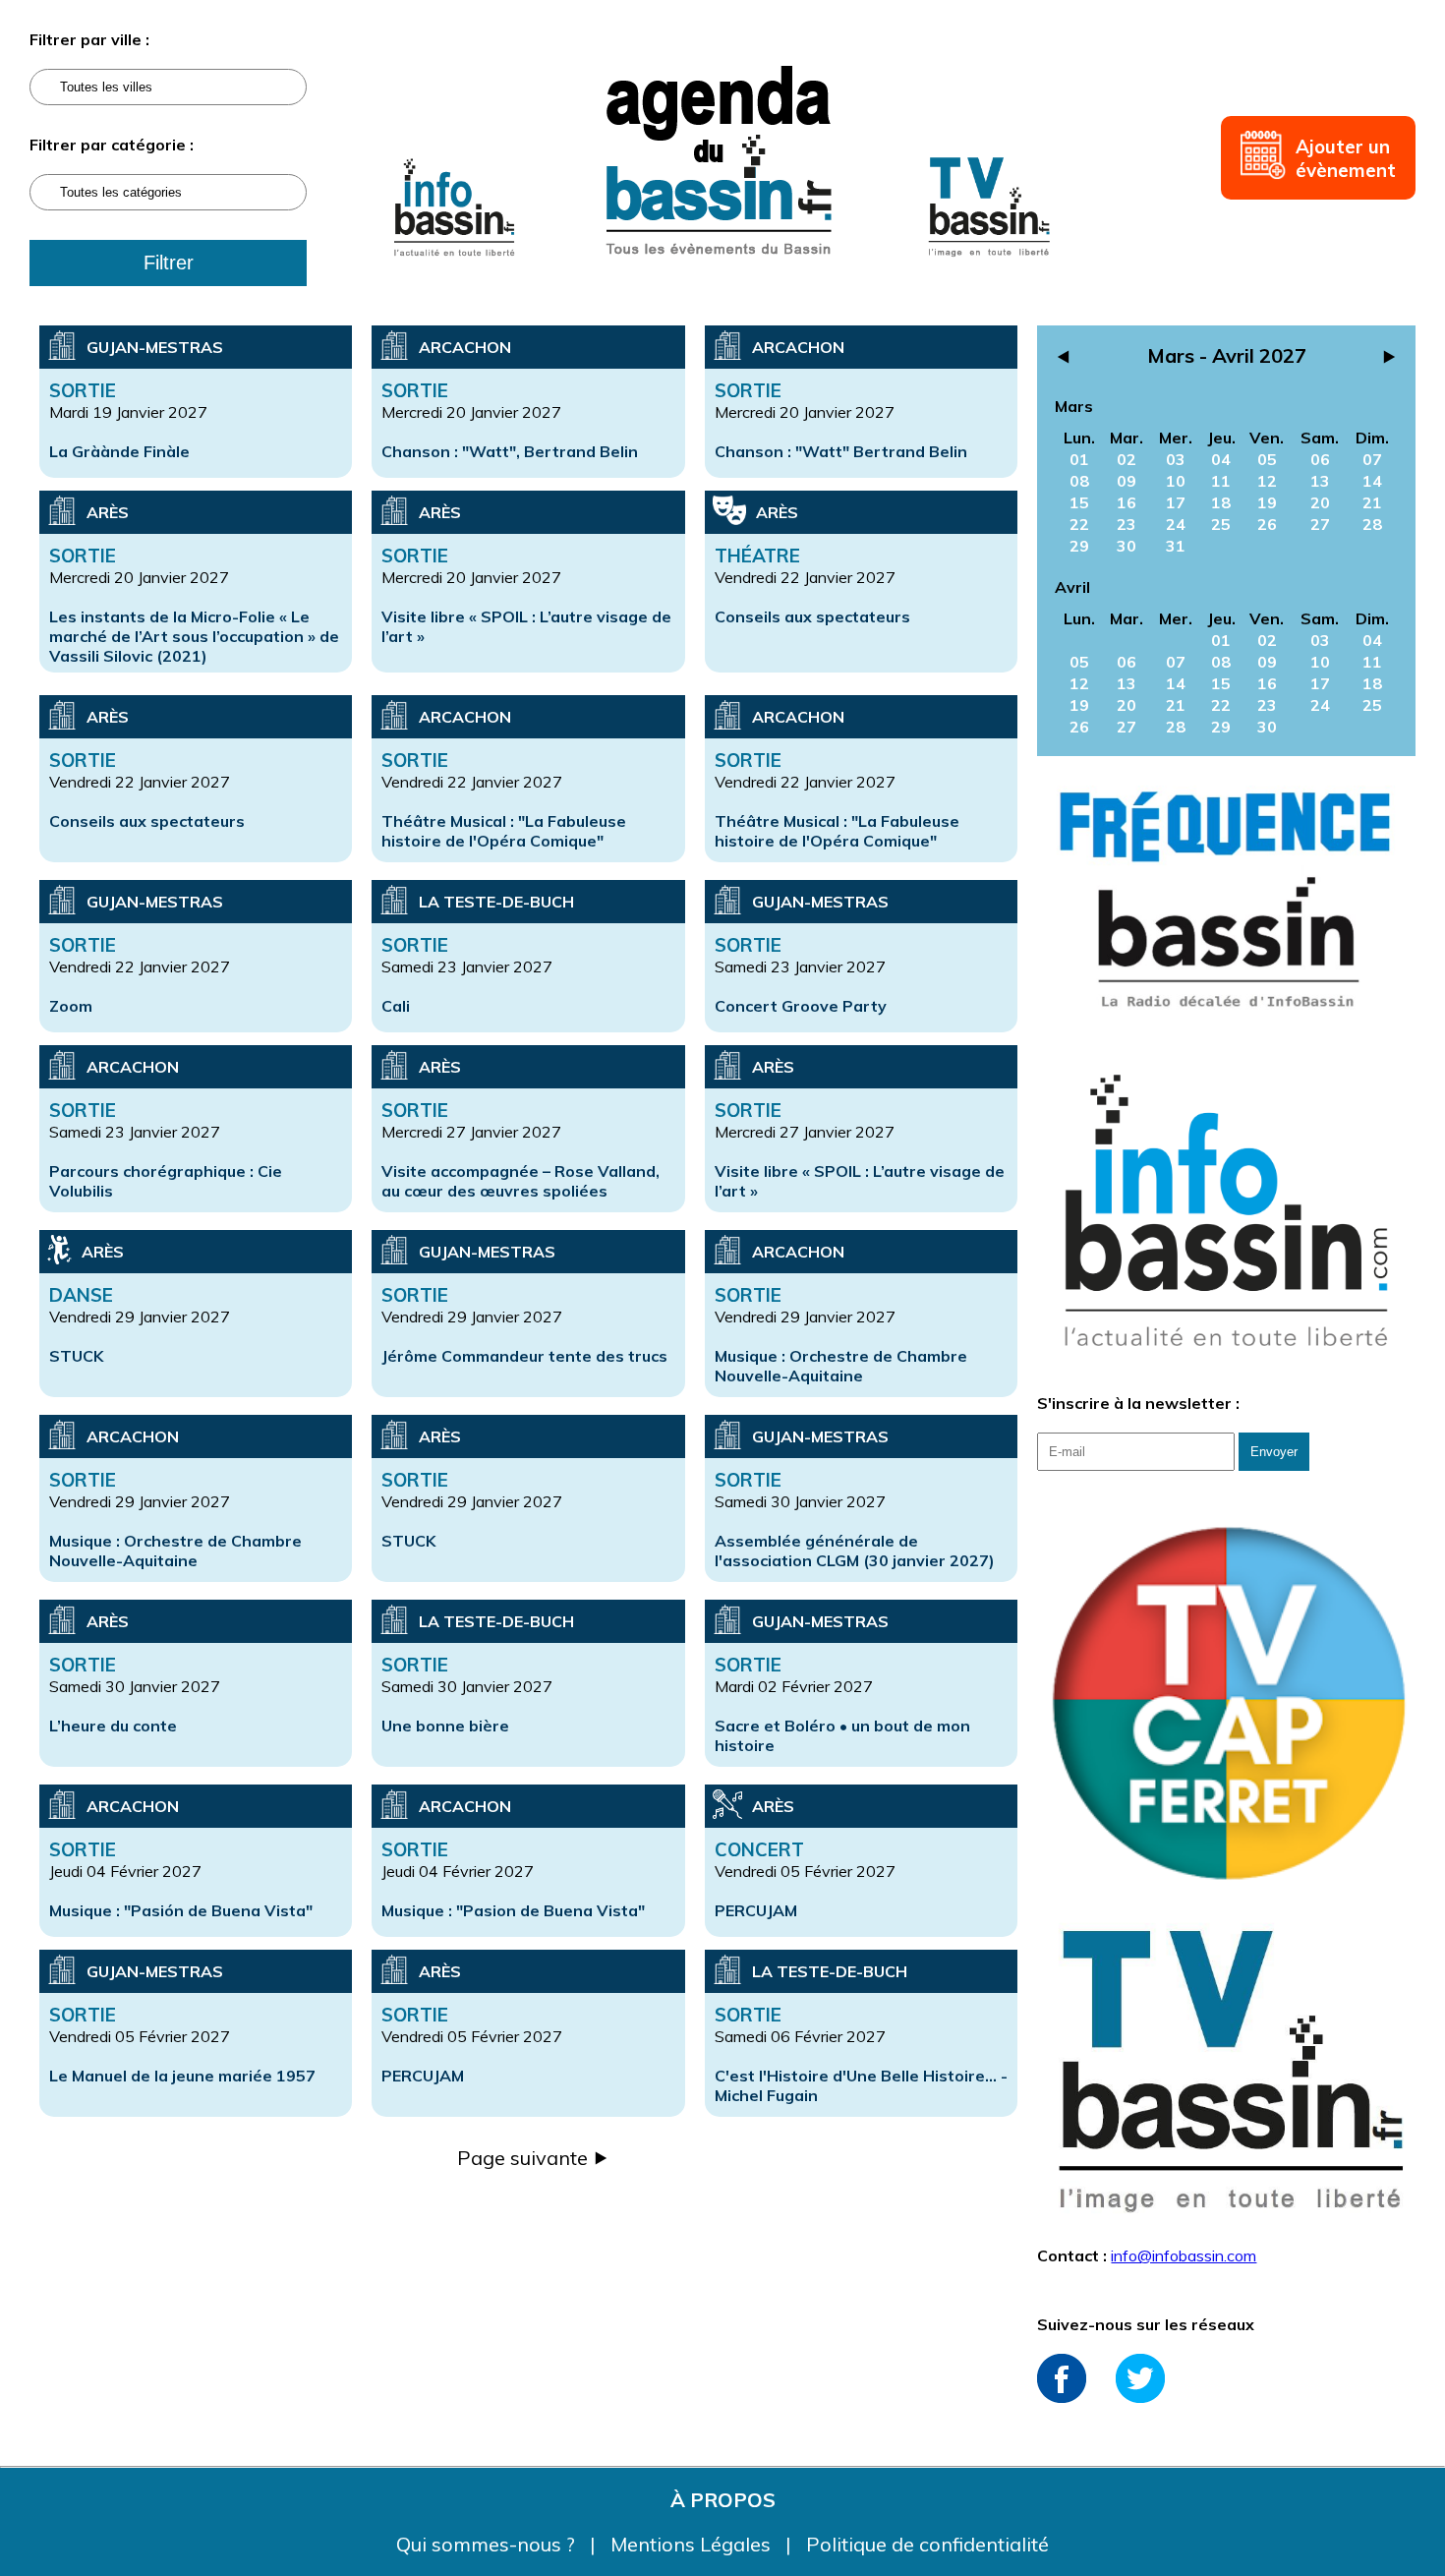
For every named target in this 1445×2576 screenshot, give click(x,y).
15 (1079, 502)
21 (1372, 502)
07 (1372, 459)
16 (1127, 502)
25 (1221, 524)
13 (1320, 481)
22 (1079, 524)
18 (1221, 502)
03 (1176, 459)
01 (1079, 459)
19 (1267, 502)
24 (1176, 524)
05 (1267, 459)
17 (1176, 502)
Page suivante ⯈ (533, 2158)
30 (1127, 546)
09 (1127, 481)
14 (1372, 481)
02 (1127, 459)
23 (1127, 524)
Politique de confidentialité (927, 2544)
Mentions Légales (693, 2544)
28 (1372, 524)
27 (1320, 524)
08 (1079, 481)
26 (1267, 524)
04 (1221, 459)
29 (1079, 546)
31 (1176, 546)
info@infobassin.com (1184, 2255)
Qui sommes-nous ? (488, 2544)
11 (1221, 481)
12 (1267, 481)
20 (1320, 502)
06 (1320, 459)
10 (1176, 481)
